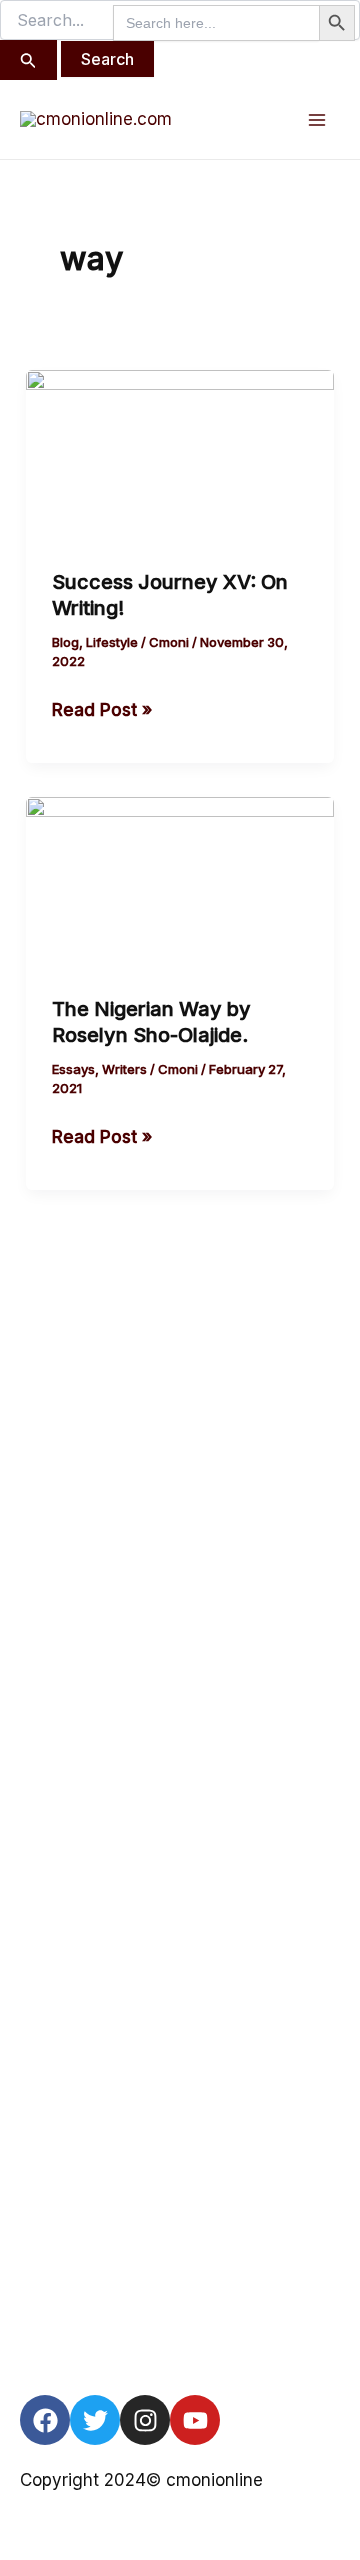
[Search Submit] (28, 60)
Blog (65, 642)
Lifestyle (112, 642)
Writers (124, 1069)
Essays (73, 1069)
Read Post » (102, 708)
